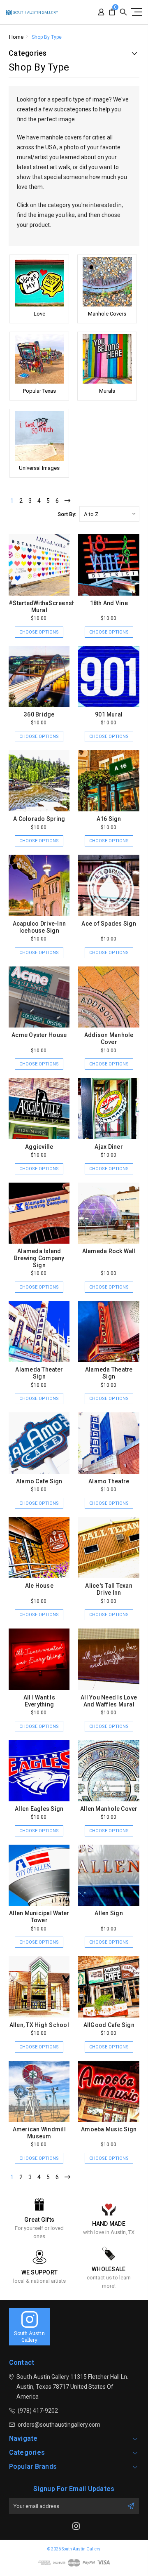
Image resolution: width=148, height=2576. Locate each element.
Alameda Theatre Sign (109, 1373)
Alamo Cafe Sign (39, 1481)
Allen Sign (109, 1913)
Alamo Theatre (109, 1481)
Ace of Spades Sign (109, 924)
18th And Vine (109, 603)
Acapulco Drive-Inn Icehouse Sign (39, 927)
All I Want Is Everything (39, 1701)
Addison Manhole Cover (109, 1038)
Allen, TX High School (39, 2025)
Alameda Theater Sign (39, 1373)
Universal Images (39, 468)
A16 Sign (109, 819)
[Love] (39, 282)
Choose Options (39, 632)
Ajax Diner (109, 1147)
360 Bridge (39, 714)
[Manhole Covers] (107, 282)
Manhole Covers (107, 314)
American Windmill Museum (39, 2133)
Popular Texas (39, 391)
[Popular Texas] (39, 359)
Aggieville (39, 1147)
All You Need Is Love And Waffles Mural (109, 1701)
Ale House (39, 1586)
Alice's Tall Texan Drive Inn (109, 1589)
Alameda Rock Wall (109, 1251)
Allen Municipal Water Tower (39, 1917)
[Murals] (107, 359)
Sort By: (67, 514)
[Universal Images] (39, 436)
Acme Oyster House (39, 1035)
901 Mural (109, 714)
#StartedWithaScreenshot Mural (45, 607)
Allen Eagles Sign (39, 1809)
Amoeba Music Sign (109, 2129)
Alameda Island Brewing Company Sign (39, 1258)
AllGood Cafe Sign (109, 2025)
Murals (107, 391)
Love (39, 314)
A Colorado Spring (39, 819)
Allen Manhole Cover (109, 1809)
